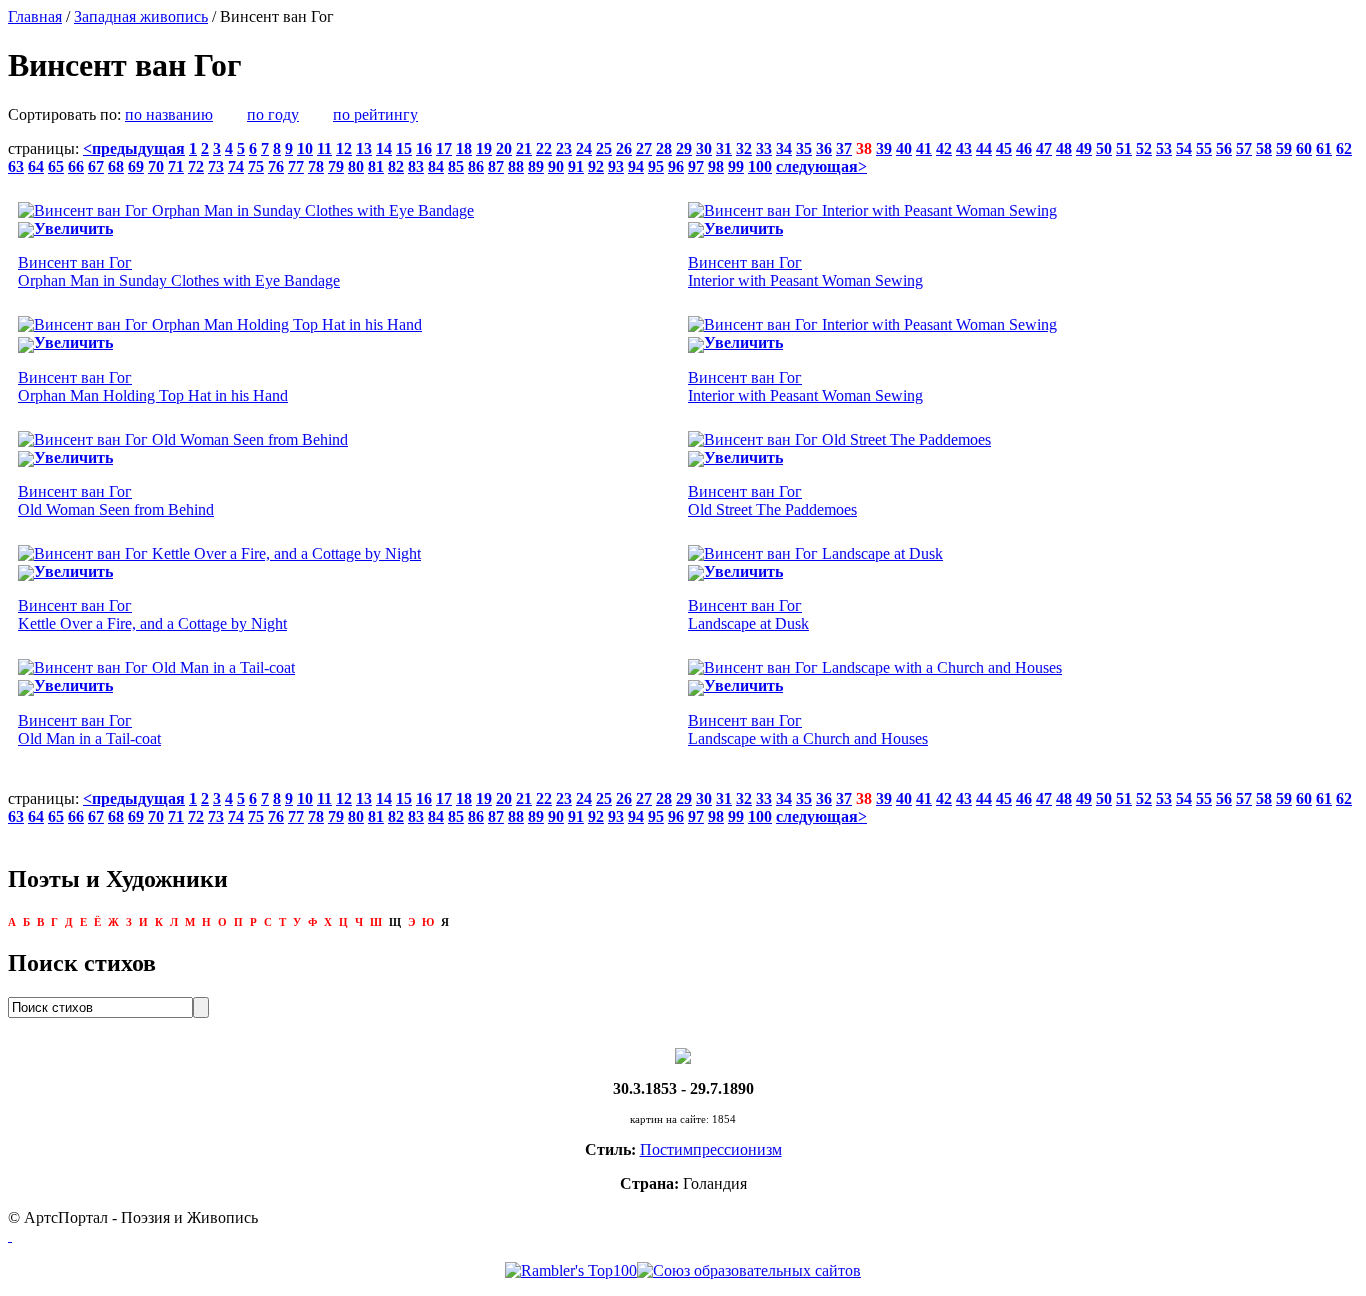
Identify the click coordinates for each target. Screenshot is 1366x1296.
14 (384, 148)
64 (36, 166)
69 (136, 166)
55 (1204, 148)
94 (636, 166)
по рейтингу (375, 114)
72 (196, 166)
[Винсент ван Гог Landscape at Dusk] (815, 553)
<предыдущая (134, 148)
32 (744, 148)
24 (584, 148)
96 (676, 166)
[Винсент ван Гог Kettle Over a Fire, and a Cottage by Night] (219, 553)
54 (1184, 148)
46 (1024, 148)
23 (564, 148)
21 (524, 148)
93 (616, 166)
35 (804, 148)
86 (476, 166)
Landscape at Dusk (748, 614)
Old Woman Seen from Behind (116, 500)
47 (1044, 148)
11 (324, 148)
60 (1304, 148)
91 (576, 166)
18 (464, 148)
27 (644, 148)
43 (964, 148)
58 (1264, 148)
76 (276, 166)
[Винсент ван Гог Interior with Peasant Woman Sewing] (872, 210)
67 (96, 166)
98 (716, 166)
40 (904, 148)
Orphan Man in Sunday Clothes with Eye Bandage (179, 271)
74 (236, 166)
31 (724, 148)
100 (760, 166)
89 (536, 166)
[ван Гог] (683, 1054)
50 (1104, 148)
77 (296, 166)
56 (1224, 148)
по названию (169, 114)
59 (1284, 148)
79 (336, 166)
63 (16, 166)
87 (496, 166)
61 (1324, 148)
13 (364, 148)
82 (396, 166)
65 (56, 166)
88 (516, 166)
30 (704, 148)
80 (356, 166)
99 (736, 166)
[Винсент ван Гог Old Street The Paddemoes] (839, 439)
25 (604, 148)
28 (664, 148)
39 (884, 148)
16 (424, 148)
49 (1084, 148)
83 (416, 166)
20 (504, 148)
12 (344, 148)
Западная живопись (141, 16)
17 (444, 148)
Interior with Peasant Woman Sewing (805, 271)
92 (596, 166)
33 (764, 148)
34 (784, 148)
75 (256, 166)
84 (436, 166)
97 (696, 166)
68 (116, 166)
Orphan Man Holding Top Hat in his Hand (153, 386)
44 (984, 148)
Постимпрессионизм (711, 1149)
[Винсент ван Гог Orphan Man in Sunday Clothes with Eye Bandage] (246, 210)
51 (1124, 148)
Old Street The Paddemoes (772, 500)
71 (176, 166)
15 (404, 148)
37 (844, 148)
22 (544, 148)
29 (684, 148)
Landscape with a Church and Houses (808, 729)
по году (273, 114)
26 (624, 148)
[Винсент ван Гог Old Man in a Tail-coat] (156, 667)
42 (944, 148)
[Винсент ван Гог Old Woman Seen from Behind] (183, 439)
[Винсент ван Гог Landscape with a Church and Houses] (875, 667)
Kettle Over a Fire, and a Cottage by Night (152, 614)
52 (1144, 148)
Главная (35, 16)
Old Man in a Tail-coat (89, 729)
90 (556, 166)
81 (376, 166)
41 (924, 148)
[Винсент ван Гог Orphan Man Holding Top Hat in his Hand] (220, 324)
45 (1004, 148)
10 (305, 148)
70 (156, 166)
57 (1244, 148)
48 (1064, 148)
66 (76, 166)
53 (1164, 148)
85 (456, 166)
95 (656, 166)
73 (216, 166)
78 (316, 166)
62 (1344, 148)
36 (824, 148)
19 (484, 148)
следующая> (821, 166)
